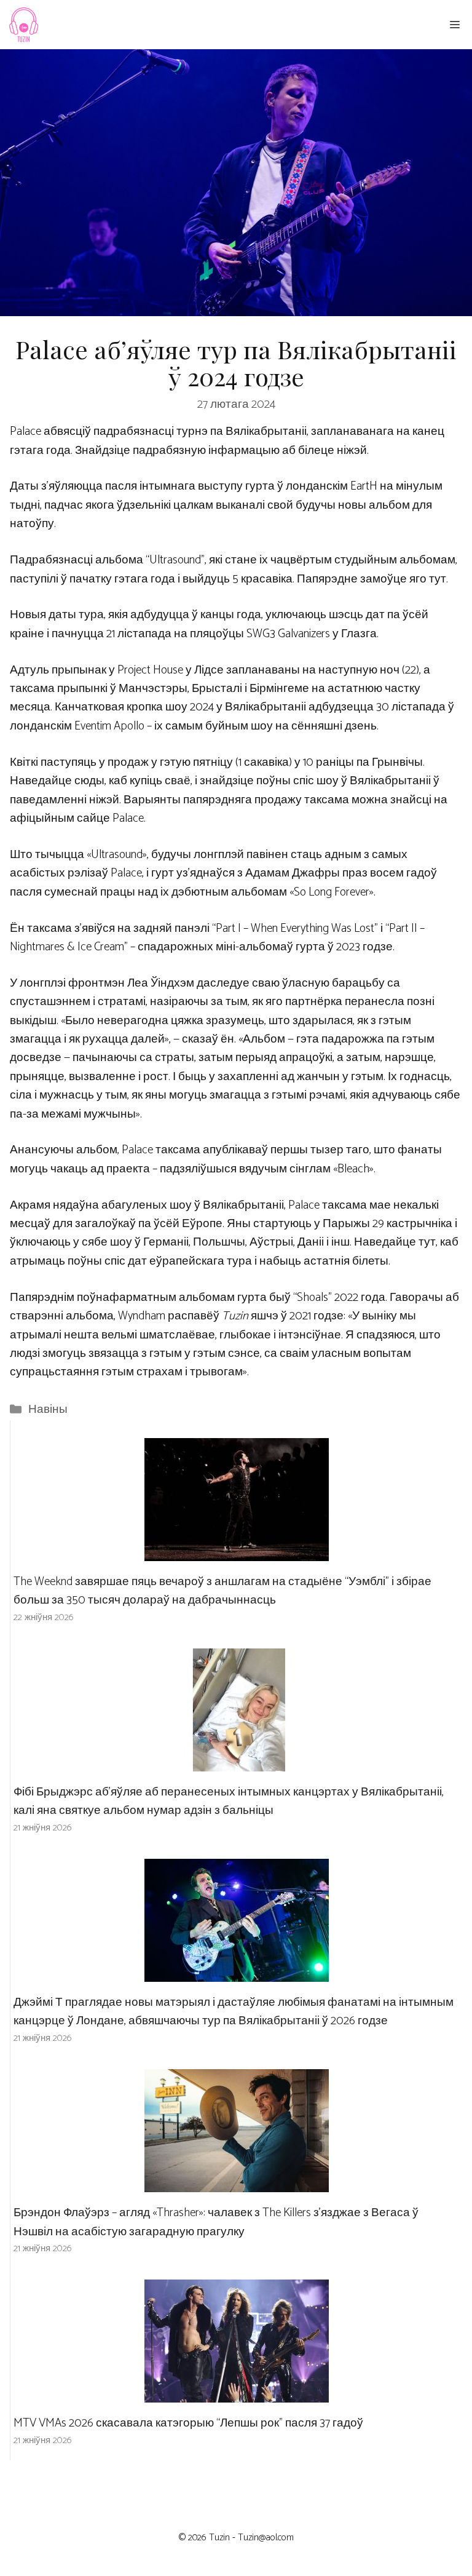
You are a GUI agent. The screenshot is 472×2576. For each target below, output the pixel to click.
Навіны (48, 1409)
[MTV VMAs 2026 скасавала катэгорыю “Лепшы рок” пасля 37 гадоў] (237, 2393)
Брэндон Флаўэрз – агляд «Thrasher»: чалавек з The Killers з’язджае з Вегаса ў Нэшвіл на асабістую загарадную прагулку (216, 2222)
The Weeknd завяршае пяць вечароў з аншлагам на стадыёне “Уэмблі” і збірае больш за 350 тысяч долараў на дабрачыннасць (222, 1591)
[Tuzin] (23, 25)
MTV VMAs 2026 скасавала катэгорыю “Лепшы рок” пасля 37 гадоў (188, 2423)
